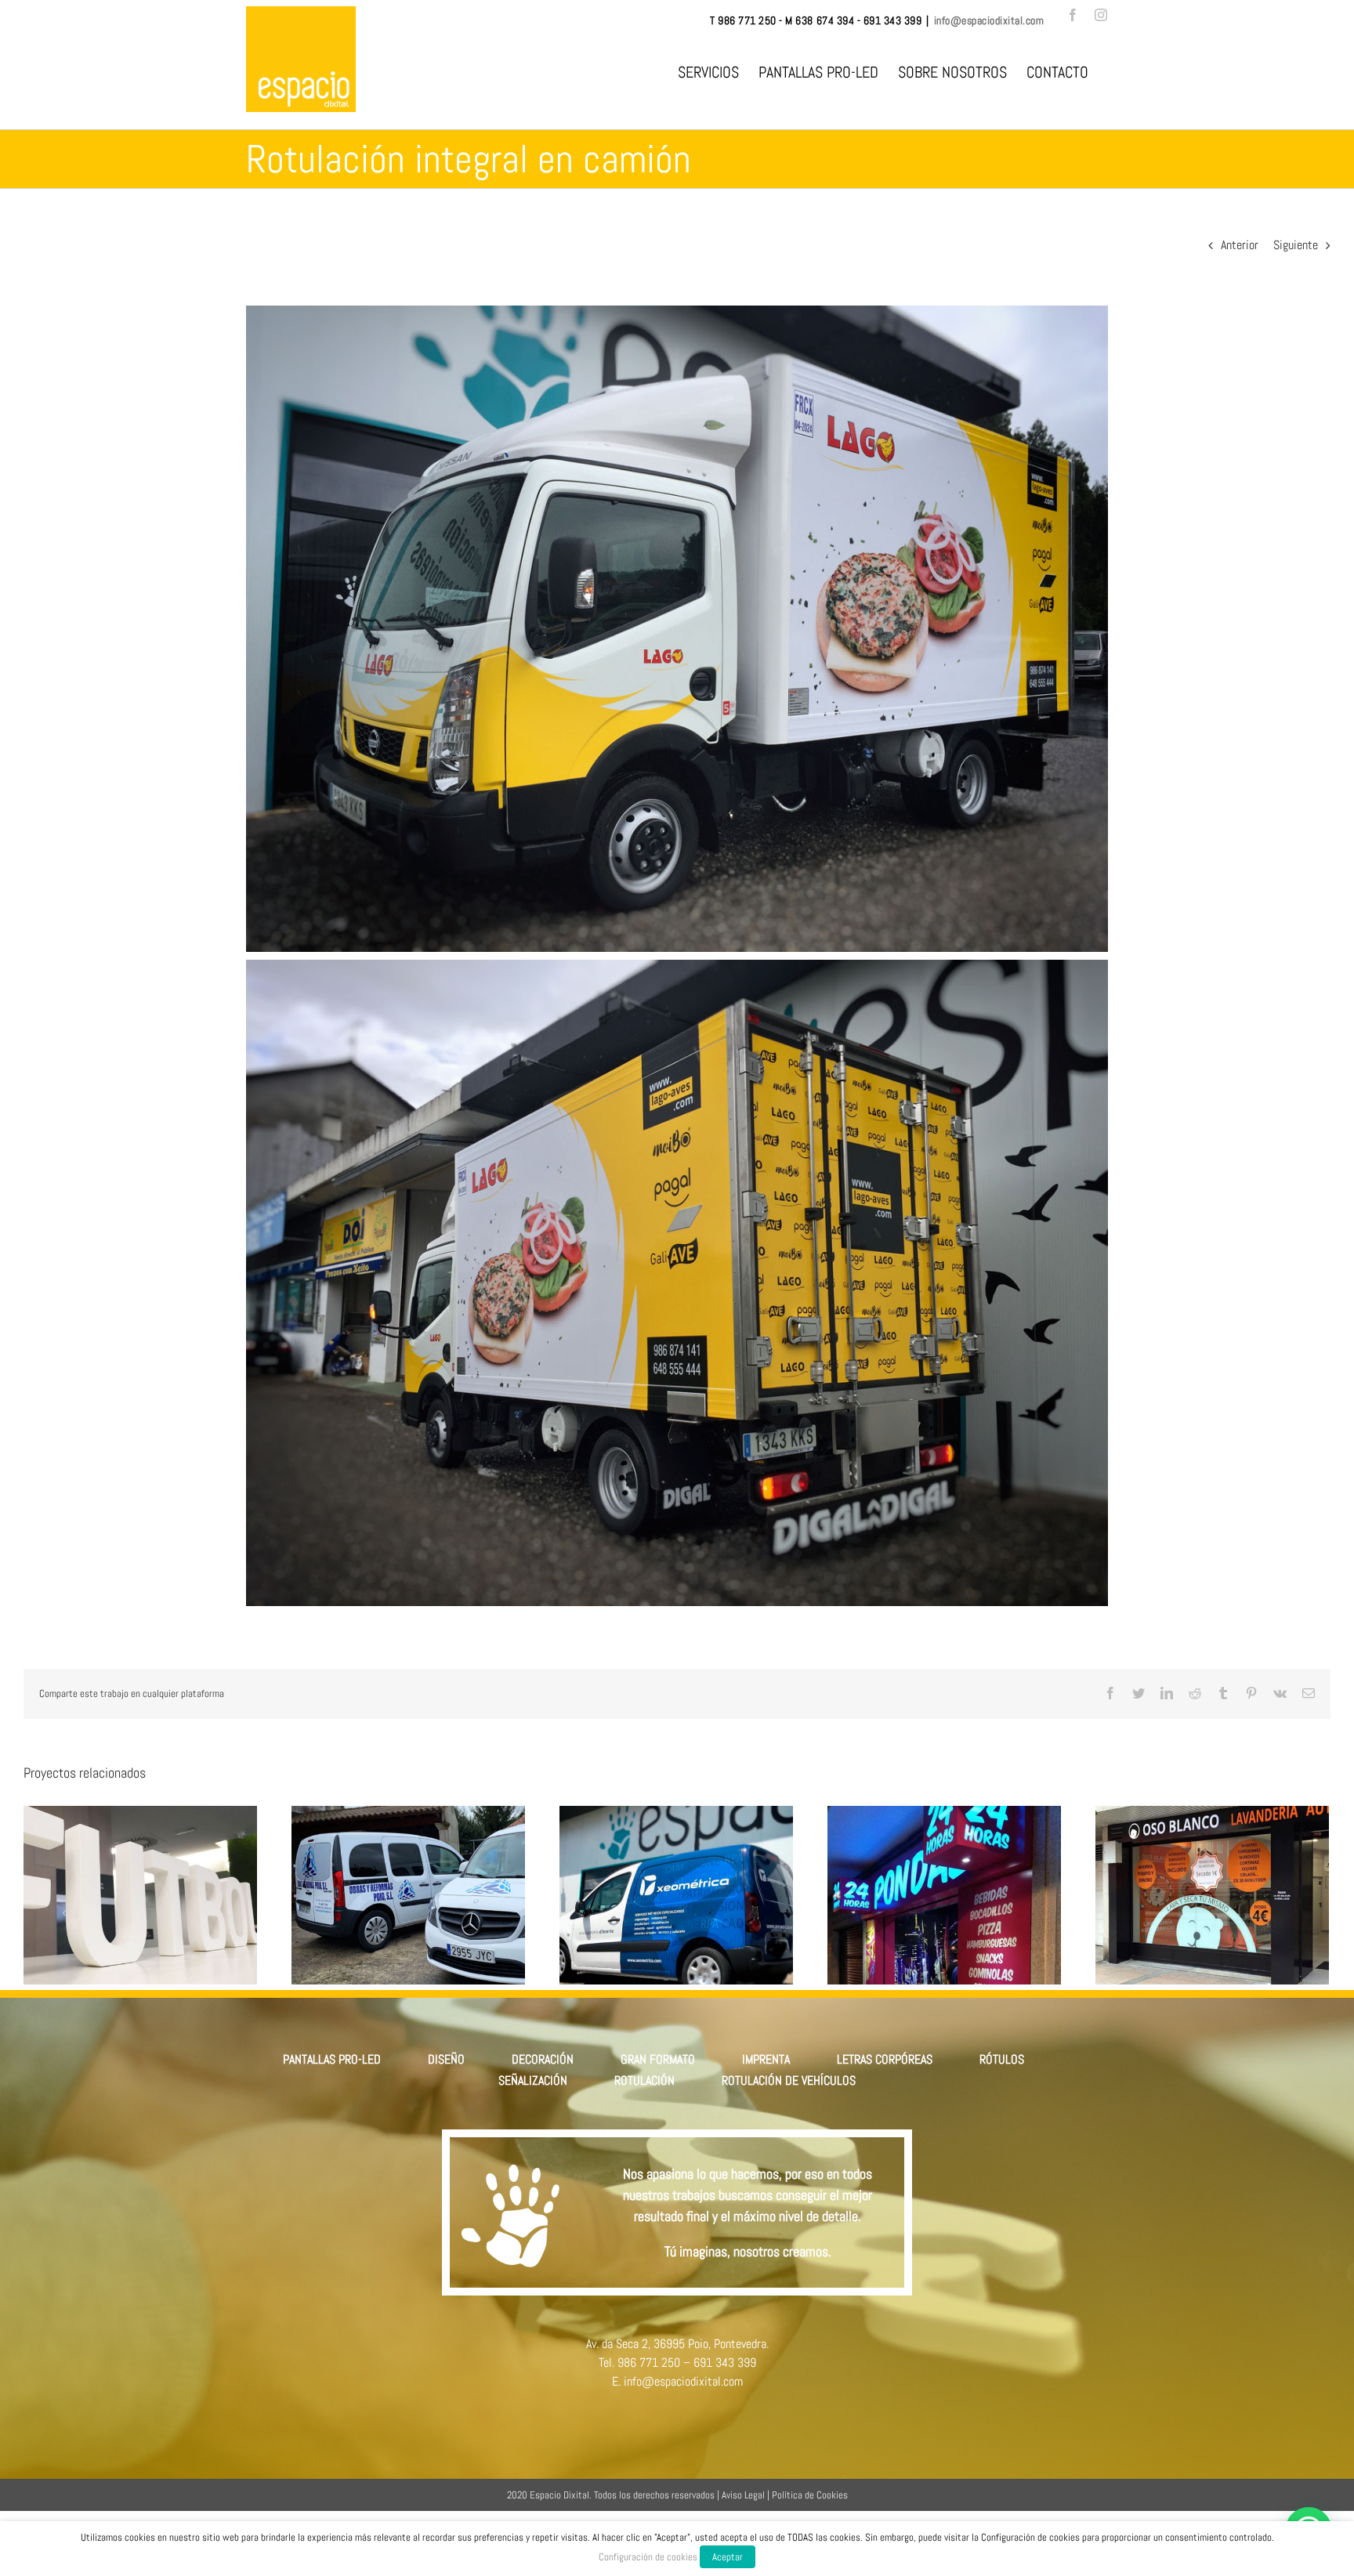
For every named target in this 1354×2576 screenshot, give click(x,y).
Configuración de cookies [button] (648, 2557)
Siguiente (1296, 245)
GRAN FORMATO (658, 2059)
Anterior (1240, 245)
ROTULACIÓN (644, 2080)
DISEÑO (446, 2059)
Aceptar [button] (728, 2557)
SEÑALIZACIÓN (533, 2080)
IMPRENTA (766, 2059)
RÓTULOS (1002, 2059)
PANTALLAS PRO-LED (332, 2059)
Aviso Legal (743, 2495)
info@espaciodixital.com (989, 20)
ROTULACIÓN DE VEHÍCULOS (789, 2080)
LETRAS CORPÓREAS (885, 2059)
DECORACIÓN (543, 2059)
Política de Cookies (810, 2495)
